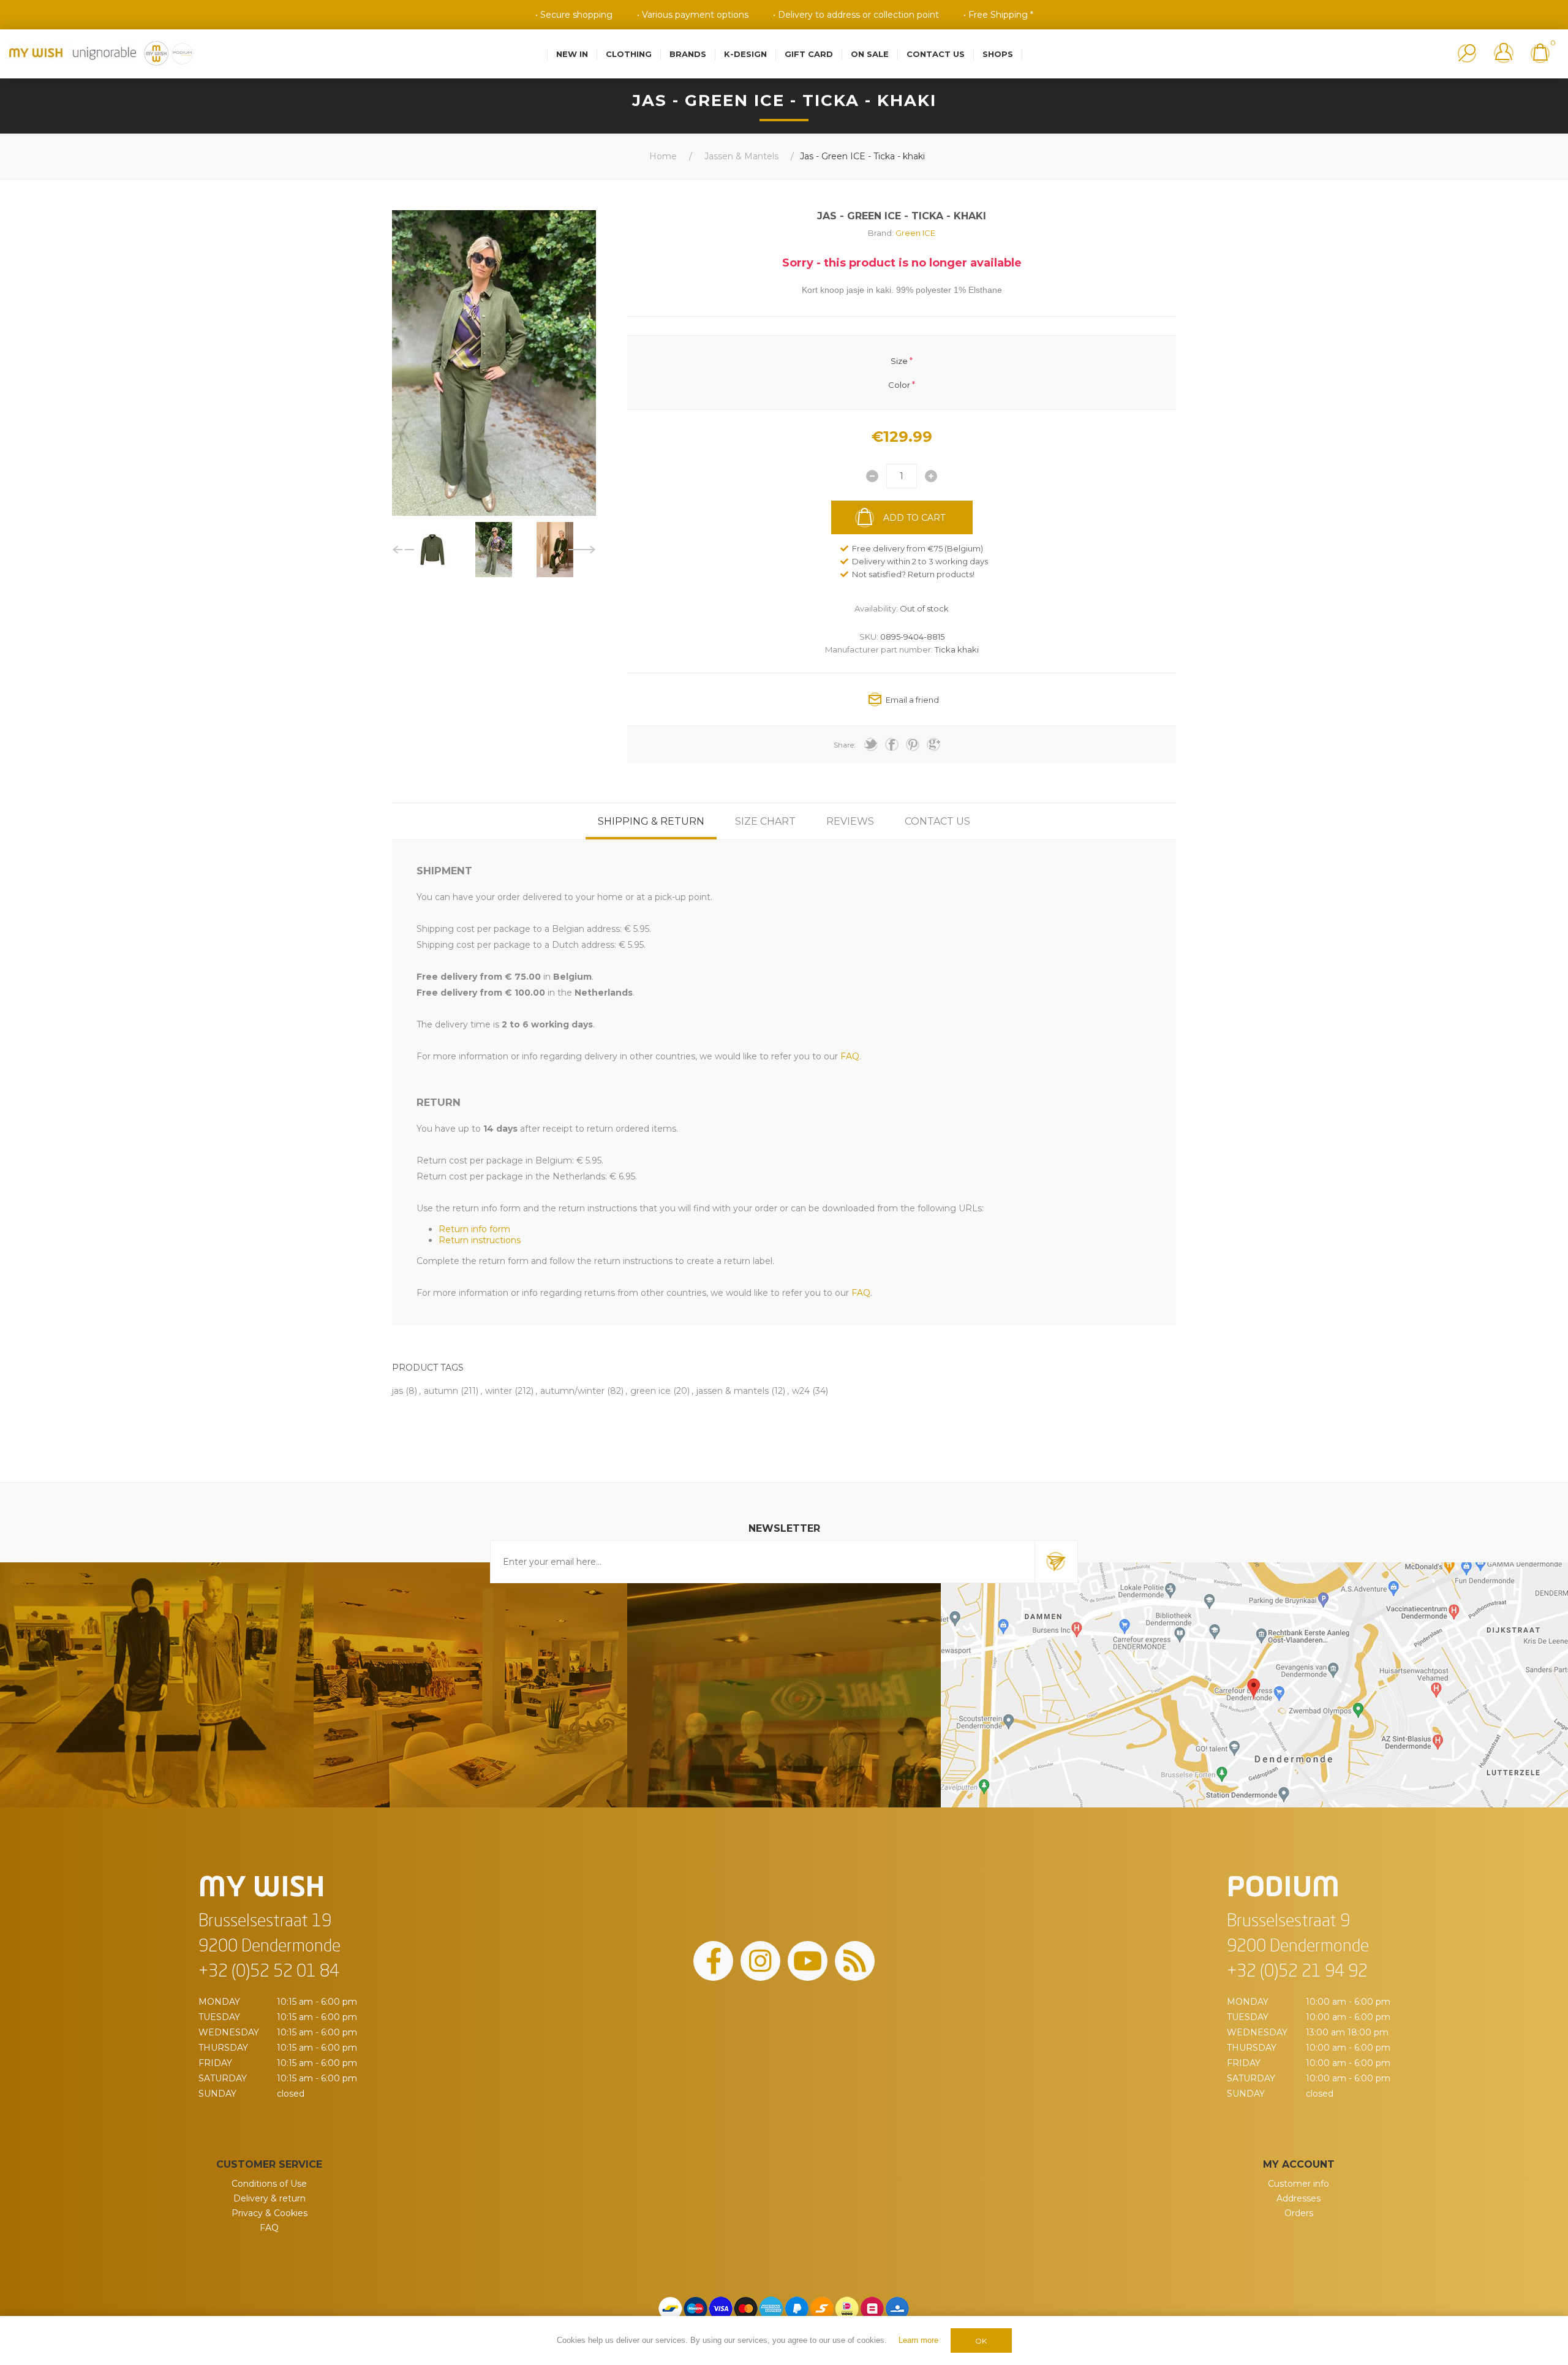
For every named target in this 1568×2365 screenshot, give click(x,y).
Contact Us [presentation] (937, 821)
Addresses (1298, 2198)
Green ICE (915, 233)
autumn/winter (572, 1391)
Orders (1299, 2213)
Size (899, 361)
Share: (845, 745)
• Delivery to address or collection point (856, 15)
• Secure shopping (574, 15)
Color (899, 384)
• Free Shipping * (998, 15)
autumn (441, 1391)
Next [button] (582, 550)
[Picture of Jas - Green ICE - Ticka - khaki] (432, 550)
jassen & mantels (733, 1391)
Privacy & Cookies (269, 2213)
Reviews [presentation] (850, 821)
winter (499, 1391)
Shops (998, 54)
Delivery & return (269, 2198)
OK (981, 2341)
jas (398, 1391)
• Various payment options (693, 15)
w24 (801, 1391)
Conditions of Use (269, 2184)
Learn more (918, 2340)
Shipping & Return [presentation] (651, 821)
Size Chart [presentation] (765, 821)
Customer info (1298, 2184)
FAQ (269, 2228)
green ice (650, 1391)
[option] (432, 550)
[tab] (651, 821)
